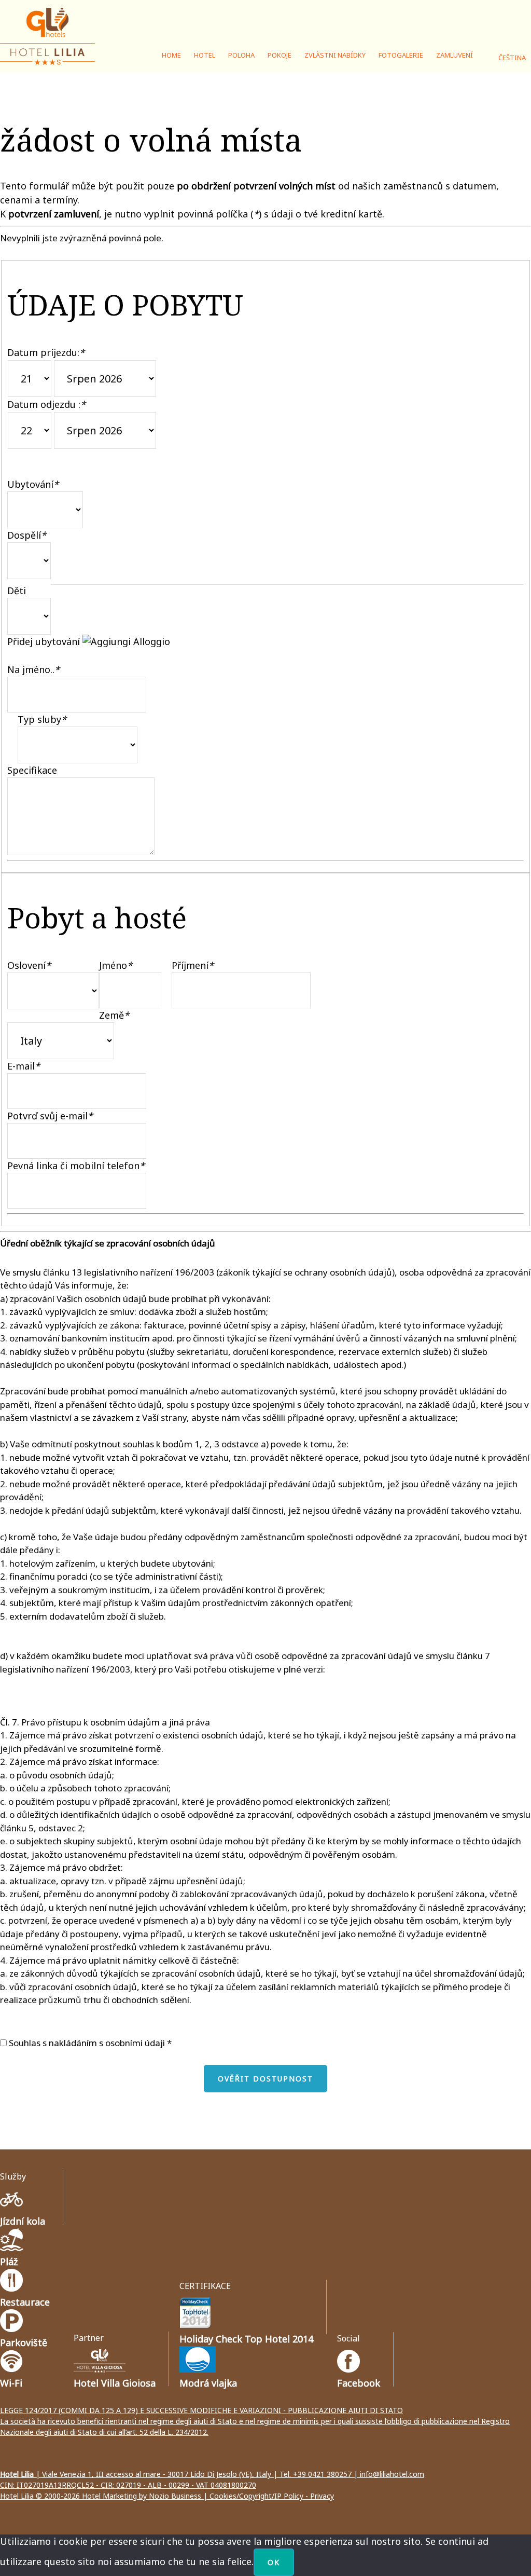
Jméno (116, 965)
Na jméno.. (33, 669)
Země (114, 1015)
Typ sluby (42, 719)
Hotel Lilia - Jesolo (49, 36)
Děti (17, 591)
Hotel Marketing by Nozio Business (142, 2496)
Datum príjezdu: (46, 352)
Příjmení (193, 965)
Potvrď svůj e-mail (50, 1116)
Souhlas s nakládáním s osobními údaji (86, 2043)
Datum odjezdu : (46, 404)
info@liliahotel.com (392, 2474)
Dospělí (27, 535)
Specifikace (32, 770)
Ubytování (33, 484)
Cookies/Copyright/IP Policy (256, 2496)
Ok (274, 2562)
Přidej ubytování (45, 641)
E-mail (24, 1066)
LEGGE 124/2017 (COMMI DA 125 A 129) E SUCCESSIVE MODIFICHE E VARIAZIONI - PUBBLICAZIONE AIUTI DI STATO (201, 2410)
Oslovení (29, 965)
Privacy (322, 2496)
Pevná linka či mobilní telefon (76, 1166)
